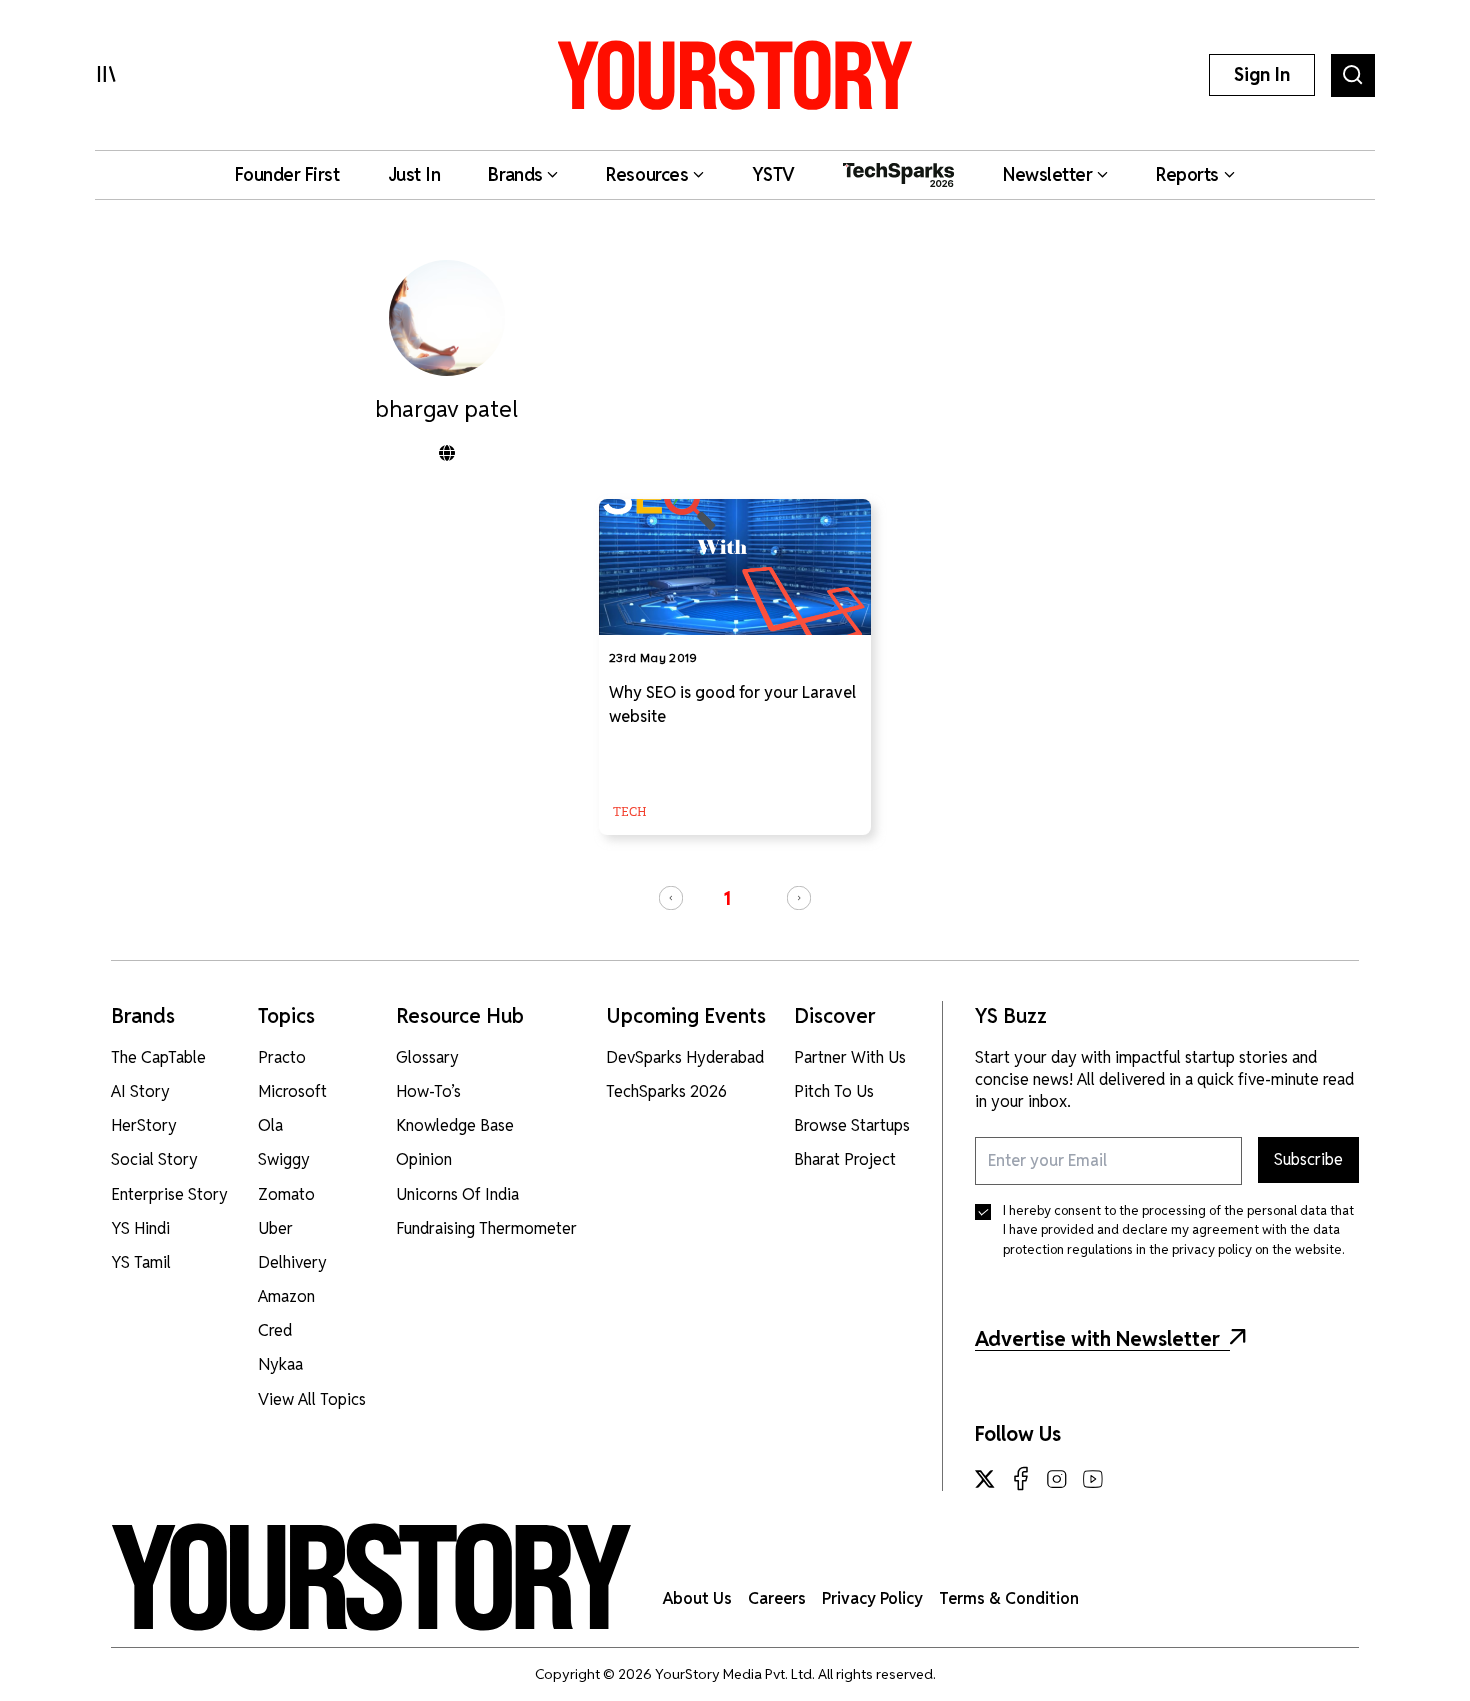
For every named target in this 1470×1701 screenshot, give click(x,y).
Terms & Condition (1009, 1598)
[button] (671, 898)
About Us (697, 1598)
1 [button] (727, 898)
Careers (777, 1598)
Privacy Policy (872, 1598)
